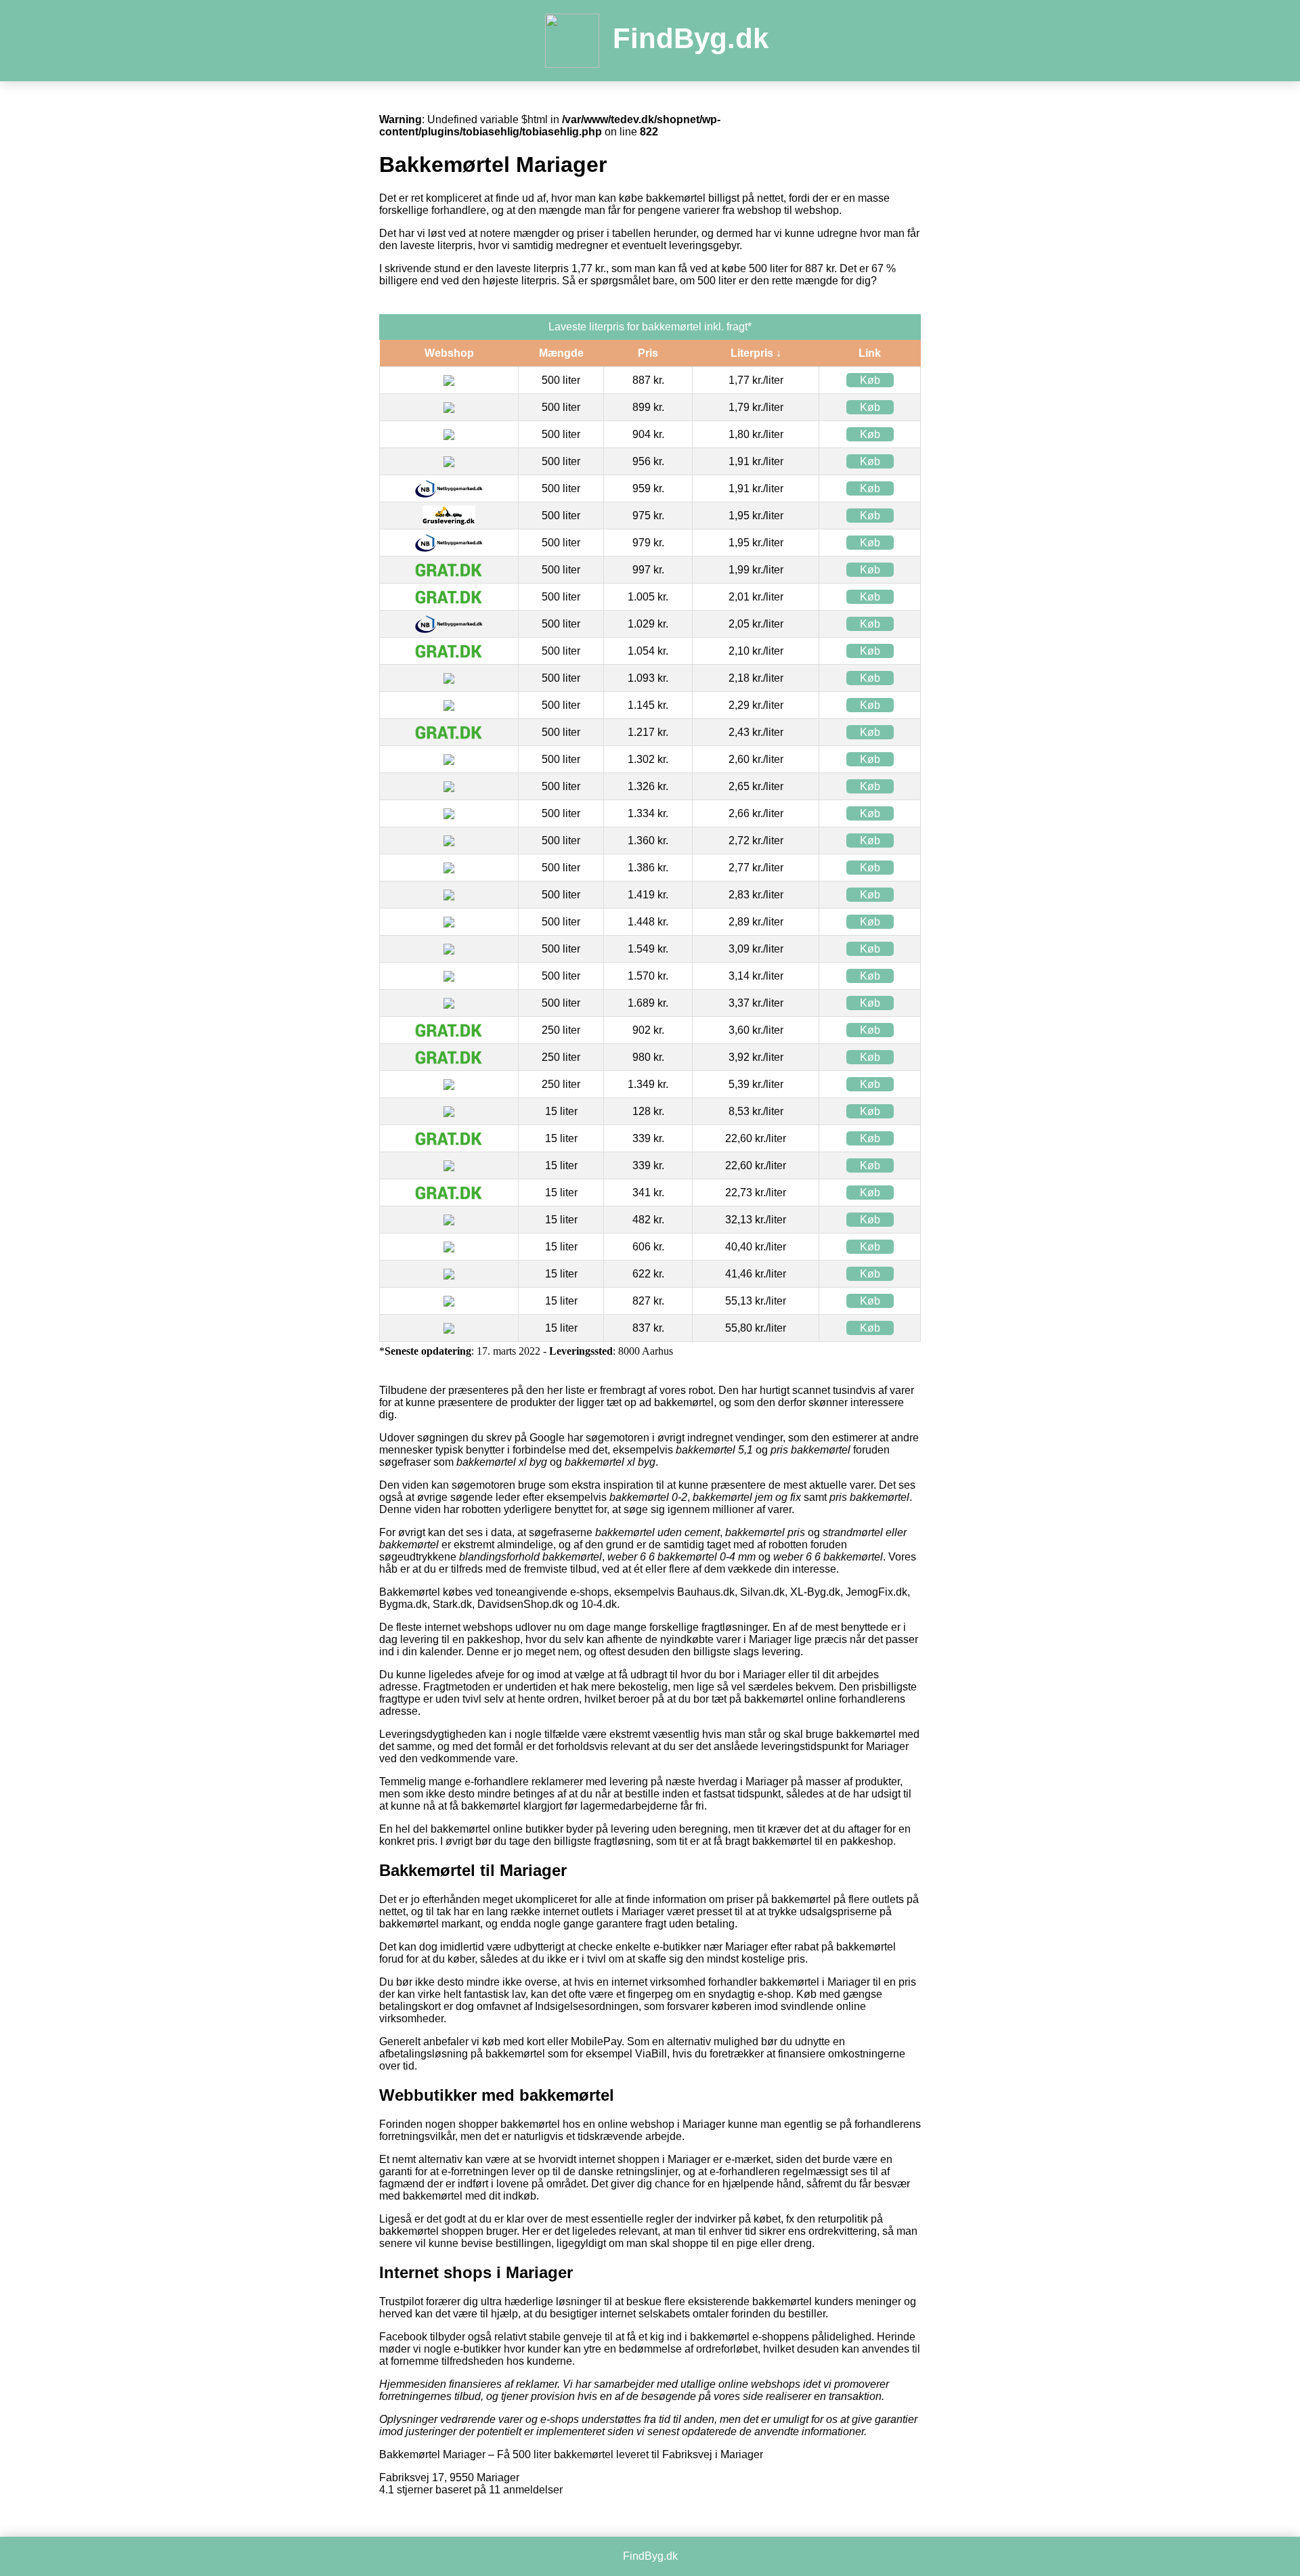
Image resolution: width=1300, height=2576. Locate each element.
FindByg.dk (691, 38)
